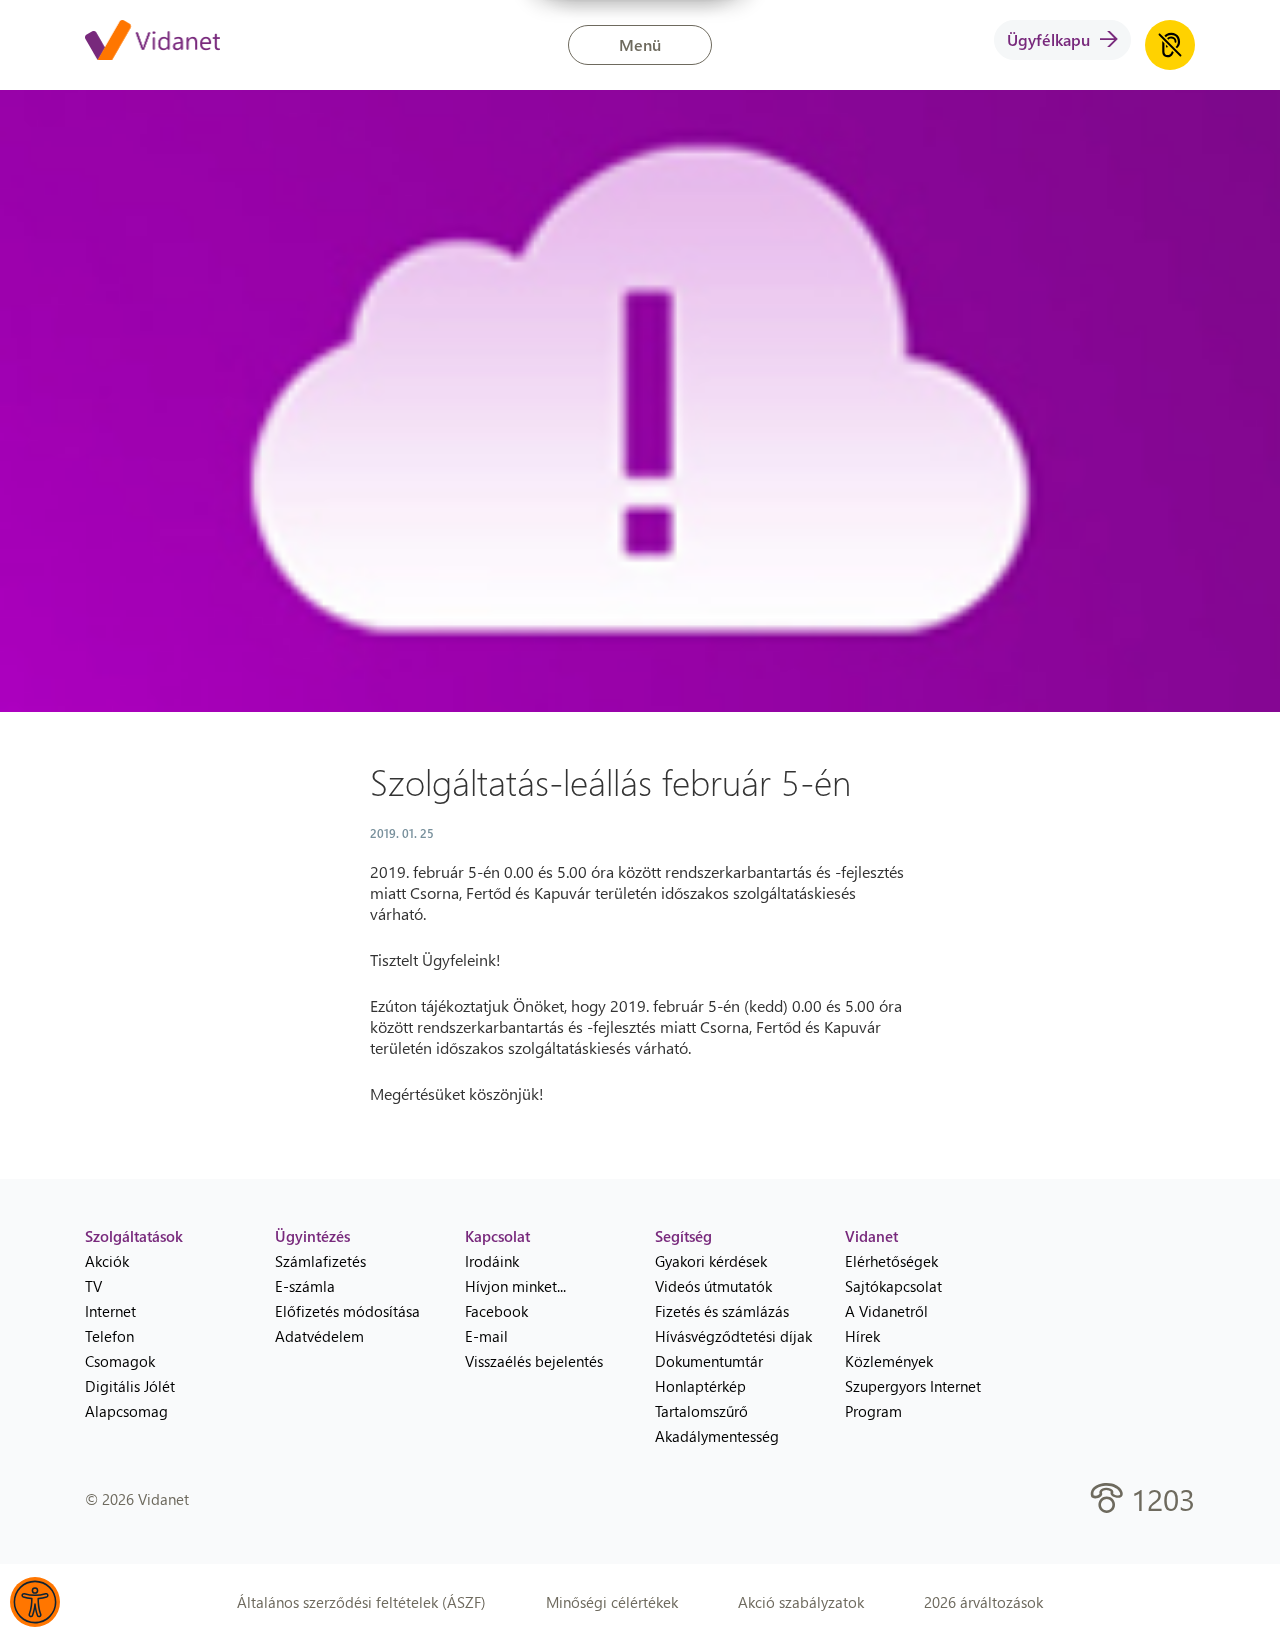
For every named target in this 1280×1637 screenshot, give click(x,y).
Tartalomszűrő (701, 1411)
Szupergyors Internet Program (913, 1398)
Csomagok (120, 1361)
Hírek (862, 1336)
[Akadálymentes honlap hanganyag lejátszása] (1170, 45)
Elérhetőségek (891, 1261)
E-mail (486, 1336)
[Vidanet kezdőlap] (152, 42)
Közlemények (889, 1361)
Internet (110, 1311)
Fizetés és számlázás (722, 1311)
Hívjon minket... (515, 1286)
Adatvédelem (319, 1336)
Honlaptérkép (700, 1386)
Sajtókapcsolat (893, 1286)
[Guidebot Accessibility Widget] (35, 1602)
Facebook (496, 1311)
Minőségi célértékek (612, 1602)
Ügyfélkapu (1048, 39)
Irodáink (492, 1261)
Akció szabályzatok (801, 1602)
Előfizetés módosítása (347, 1311)
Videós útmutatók (713, 1286)
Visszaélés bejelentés (534, 1361)
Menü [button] (640, 44)
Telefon (109, 1336)
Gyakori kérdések (711, 1261)
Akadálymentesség (717, 1436)
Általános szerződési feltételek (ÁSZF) (361, 1602)
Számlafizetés (320, 1261)
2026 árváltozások (983, 1602)
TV (93, 1286)
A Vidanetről (886, 1311)
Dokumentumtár (709, 1361)
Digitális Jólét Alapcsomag (130, 1398)
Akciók (107, 1261)
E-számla (305, 1286)
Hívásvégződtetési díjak (733, 1336)
